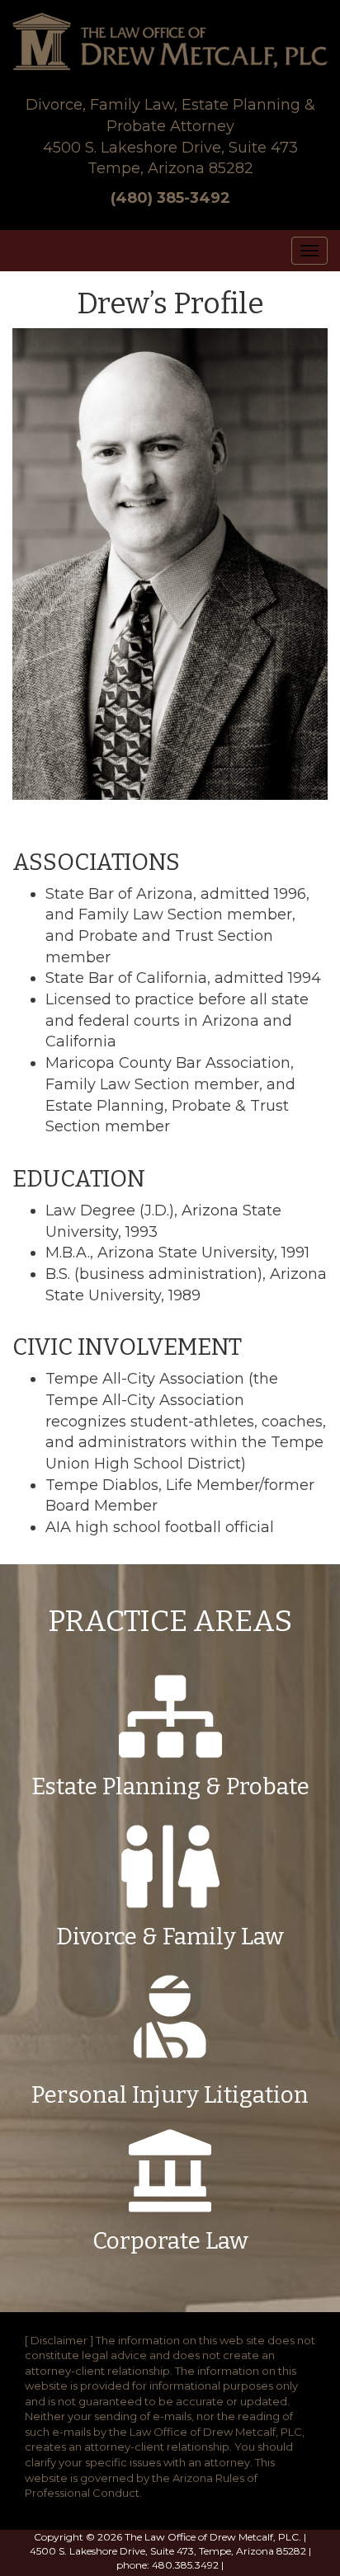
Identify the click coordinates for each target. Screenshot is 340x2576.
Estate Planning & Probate (170, 1786)
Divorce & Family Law (170, 1937)
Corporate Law (170, 2241)
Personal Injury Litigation (170, 2095)
